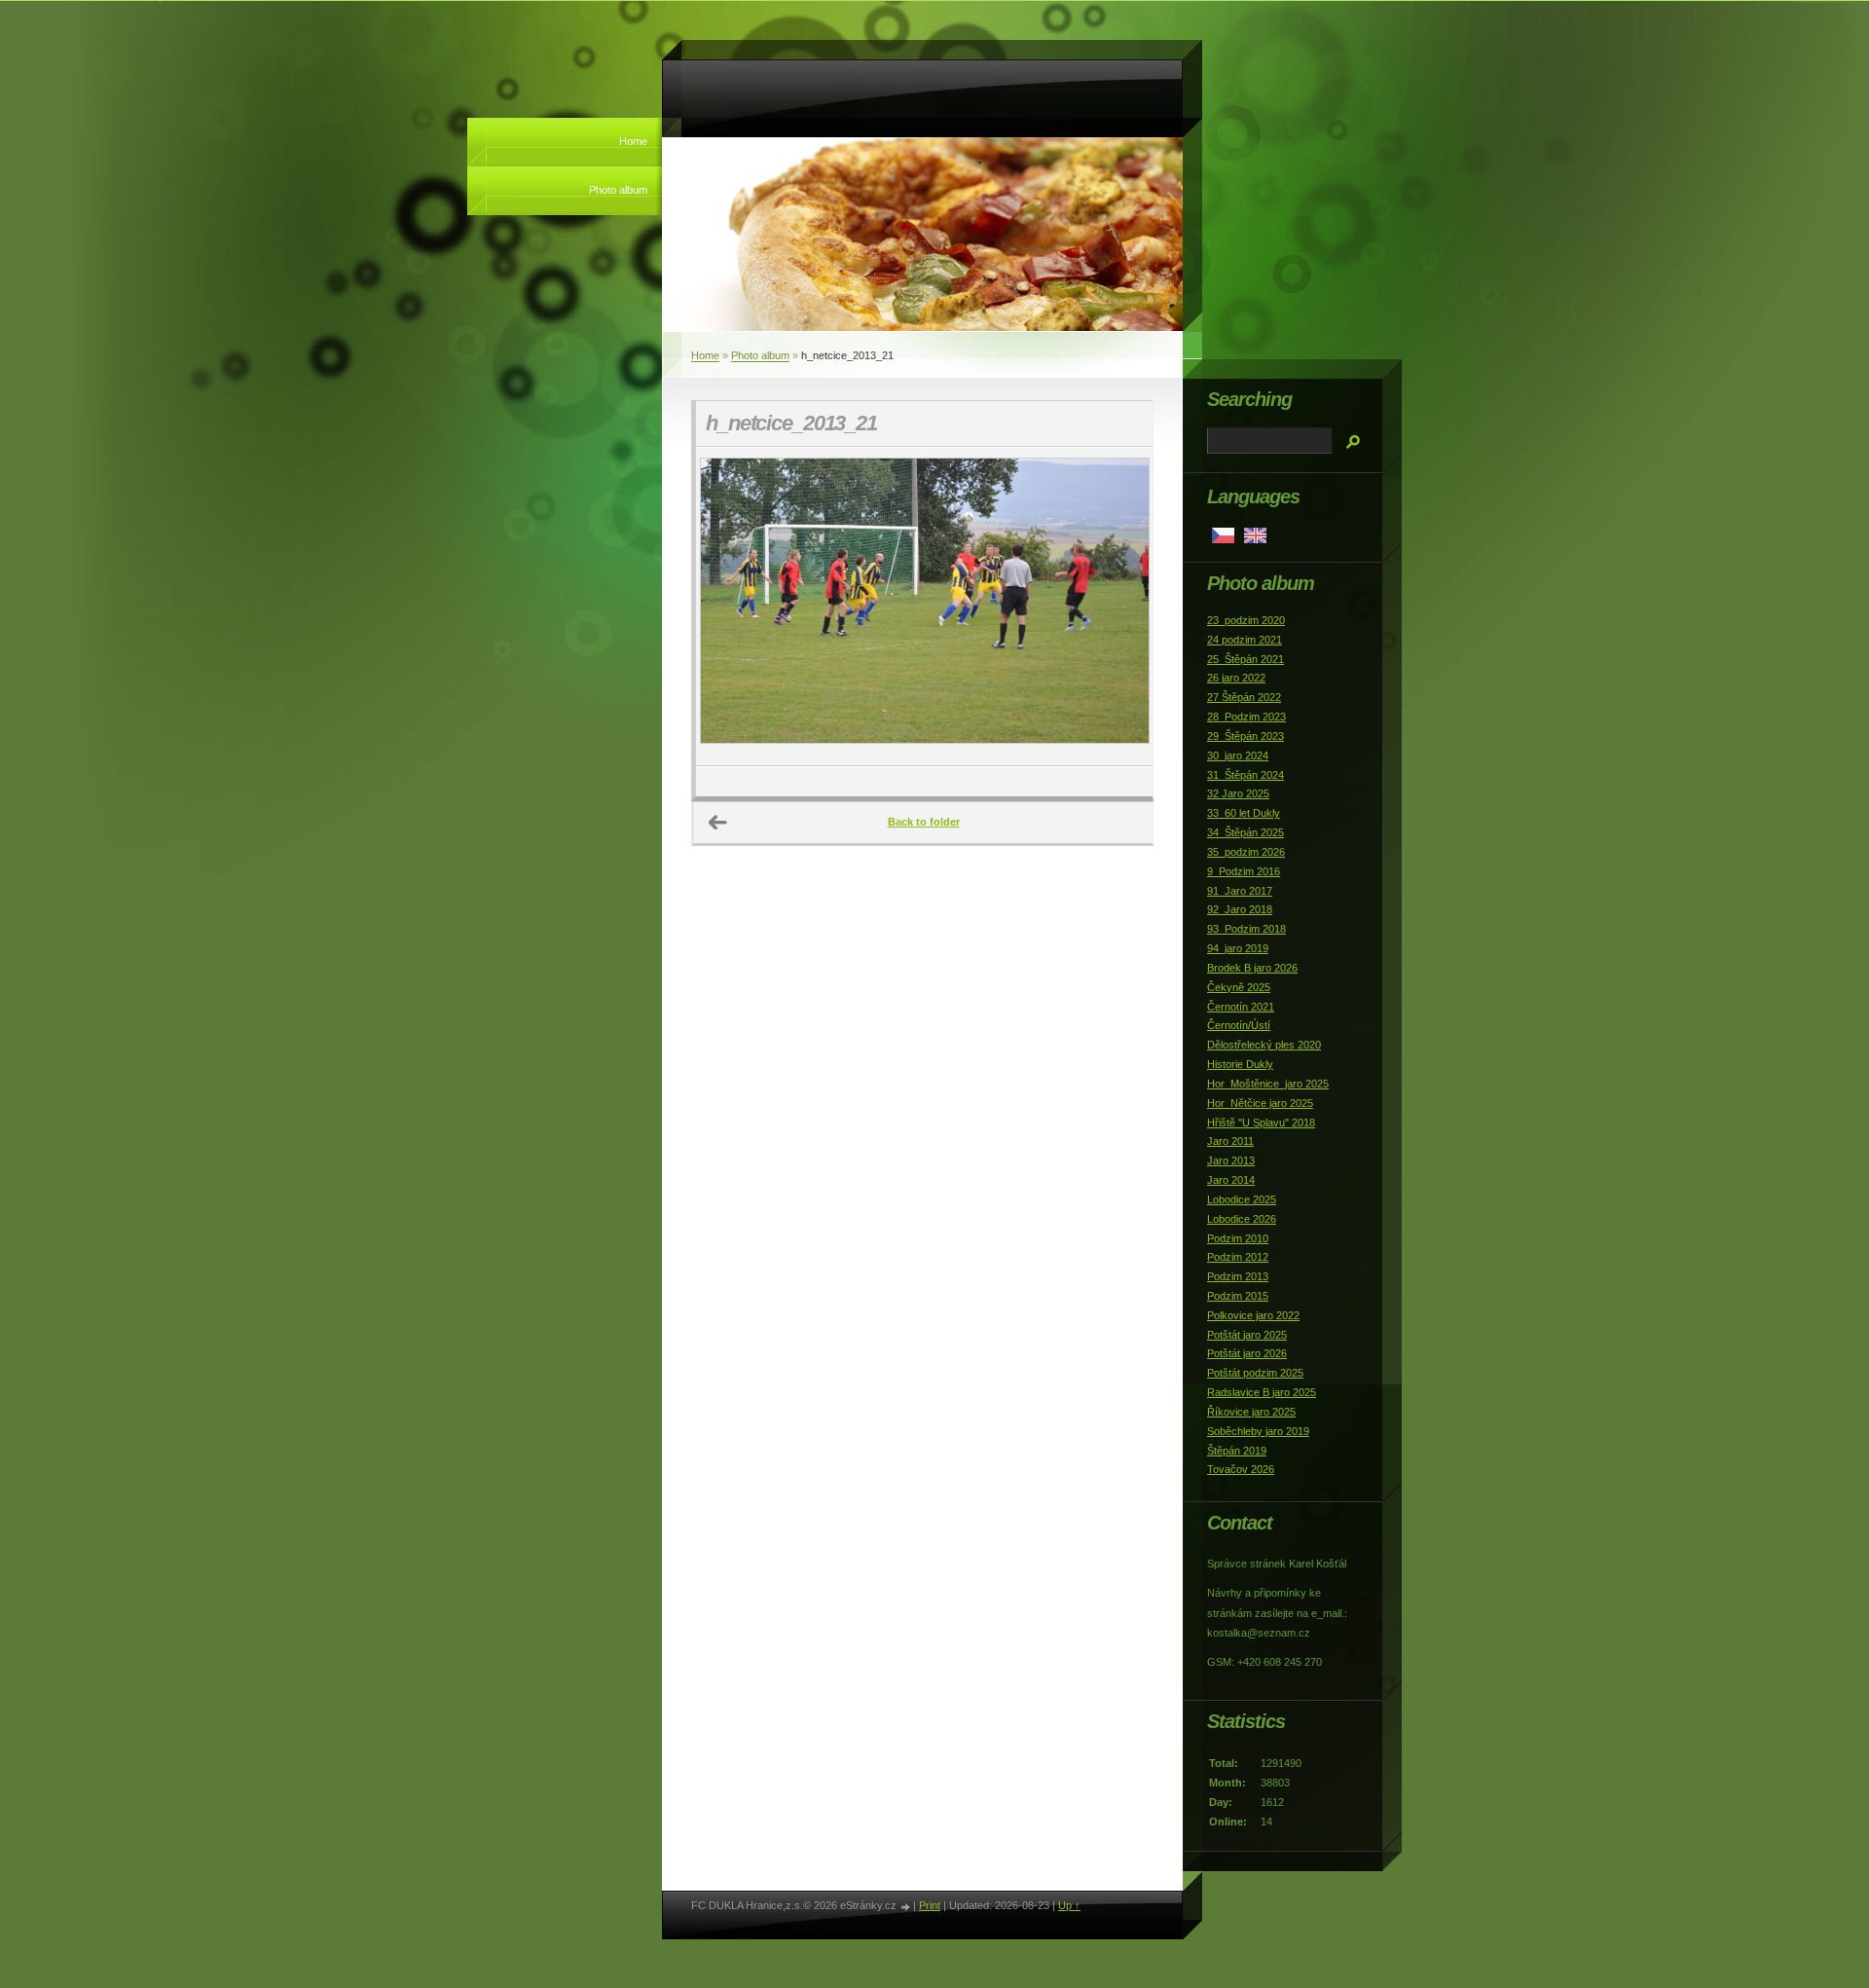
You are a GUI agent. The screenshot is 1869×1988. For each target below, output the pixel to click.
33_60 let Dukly (1244, 813)
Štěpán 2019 (1237, 1451)
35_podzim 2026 (1246, 852)
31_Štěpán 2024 (1246, 775)
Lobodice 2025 (1242, 1199)
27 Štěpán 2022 (1244, 697)
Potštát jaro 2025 (1247, 1335)
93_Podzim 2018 (1246, 929)
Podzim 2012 (1238, 1257)
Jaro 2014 (1231, 1180)
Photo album (618, 190)
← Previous (718, 823)
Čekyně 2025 (1239, 987)
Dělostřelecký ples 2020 (1264, 1045)
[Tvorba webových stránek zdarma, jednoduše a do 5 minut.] (906, 1907)
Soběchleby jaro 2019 (1258, 1431)
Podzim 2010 (1238, 1238)
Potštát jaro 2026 (1247, 1353)
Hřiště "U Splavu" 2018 (1261, 1123)
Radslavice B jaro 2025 (1262, 1392)
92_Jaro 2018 (1240, 909)
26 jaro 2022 (1236, 678)
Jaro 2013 (1231, 1160)
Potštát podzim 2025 (1255, 1373)
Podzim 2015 (1238, 1296)
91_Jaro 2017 (1240, 891)
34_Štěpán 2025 (1246, 832)
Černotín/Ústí (1239, 1025)
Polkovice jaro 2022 (1253, 1315)
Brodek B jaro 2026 (1252, 968)
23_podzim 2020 (1246, 620)
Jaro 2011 (1230, 1141)
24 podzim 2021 (1245, 640)
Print (930, 1905)
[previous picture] (728, 607)
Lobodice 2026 (1242, 1219)
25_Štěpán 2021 (1246, 659)
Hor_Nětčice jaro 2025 (1260, 1103)
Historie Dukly (1240, 1064)
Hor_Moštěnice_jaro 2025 (1268, 1084)
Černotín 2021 (1241, 1007)
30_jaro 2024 (1238, 755)
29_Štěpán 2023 (1246, 736)
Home (633, 141)
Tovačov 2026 (1241, 1469)
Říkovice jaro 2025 (1251, 1412)
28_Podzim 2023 (1246, 717)
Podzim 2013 (1238, 1276)
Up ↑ (1069, 1905)
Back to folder (924, 822)
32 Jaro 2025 (1238, 793)
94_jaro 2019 (1238, 948)
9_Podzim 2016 (1244, 871)
